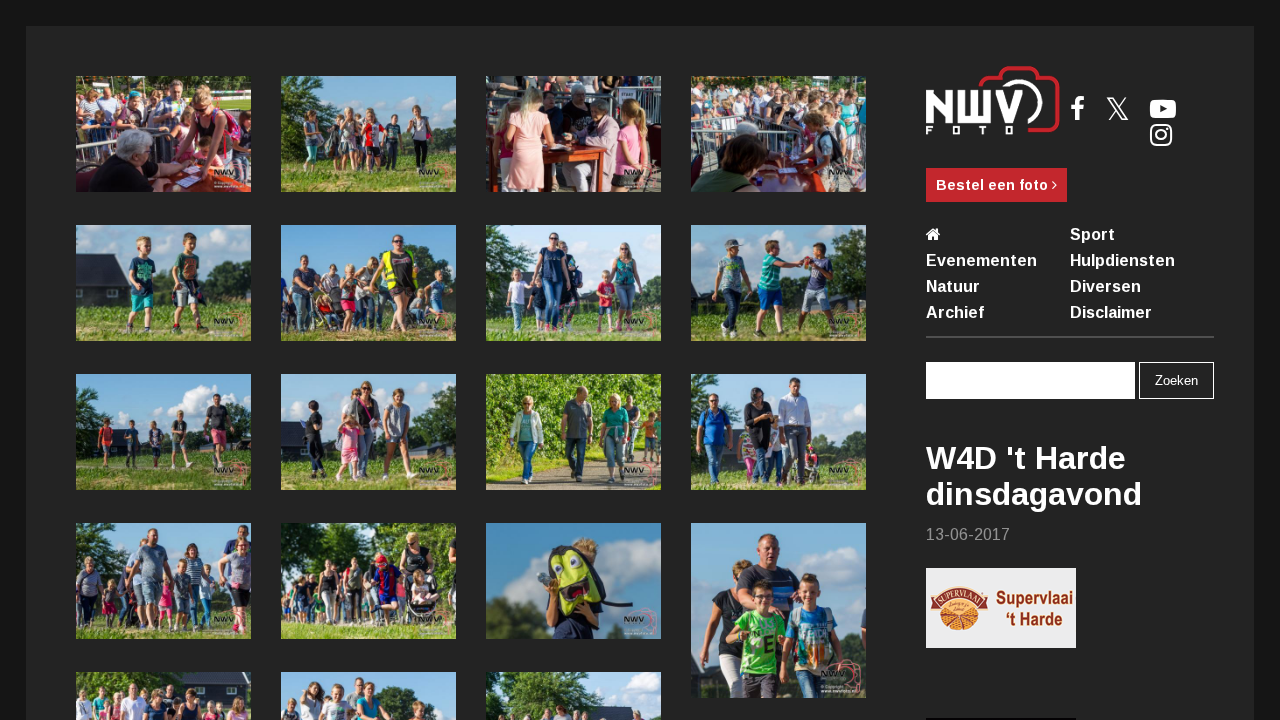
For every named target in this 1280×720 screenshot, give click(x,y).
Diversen (1105, 286)
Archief (955, 312)
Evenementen (981, 260)
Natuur (953, 286)
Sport (1092, 234)
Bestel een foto (994, 185)
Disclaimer (1111, 312)
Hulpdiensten (1122, 260)
